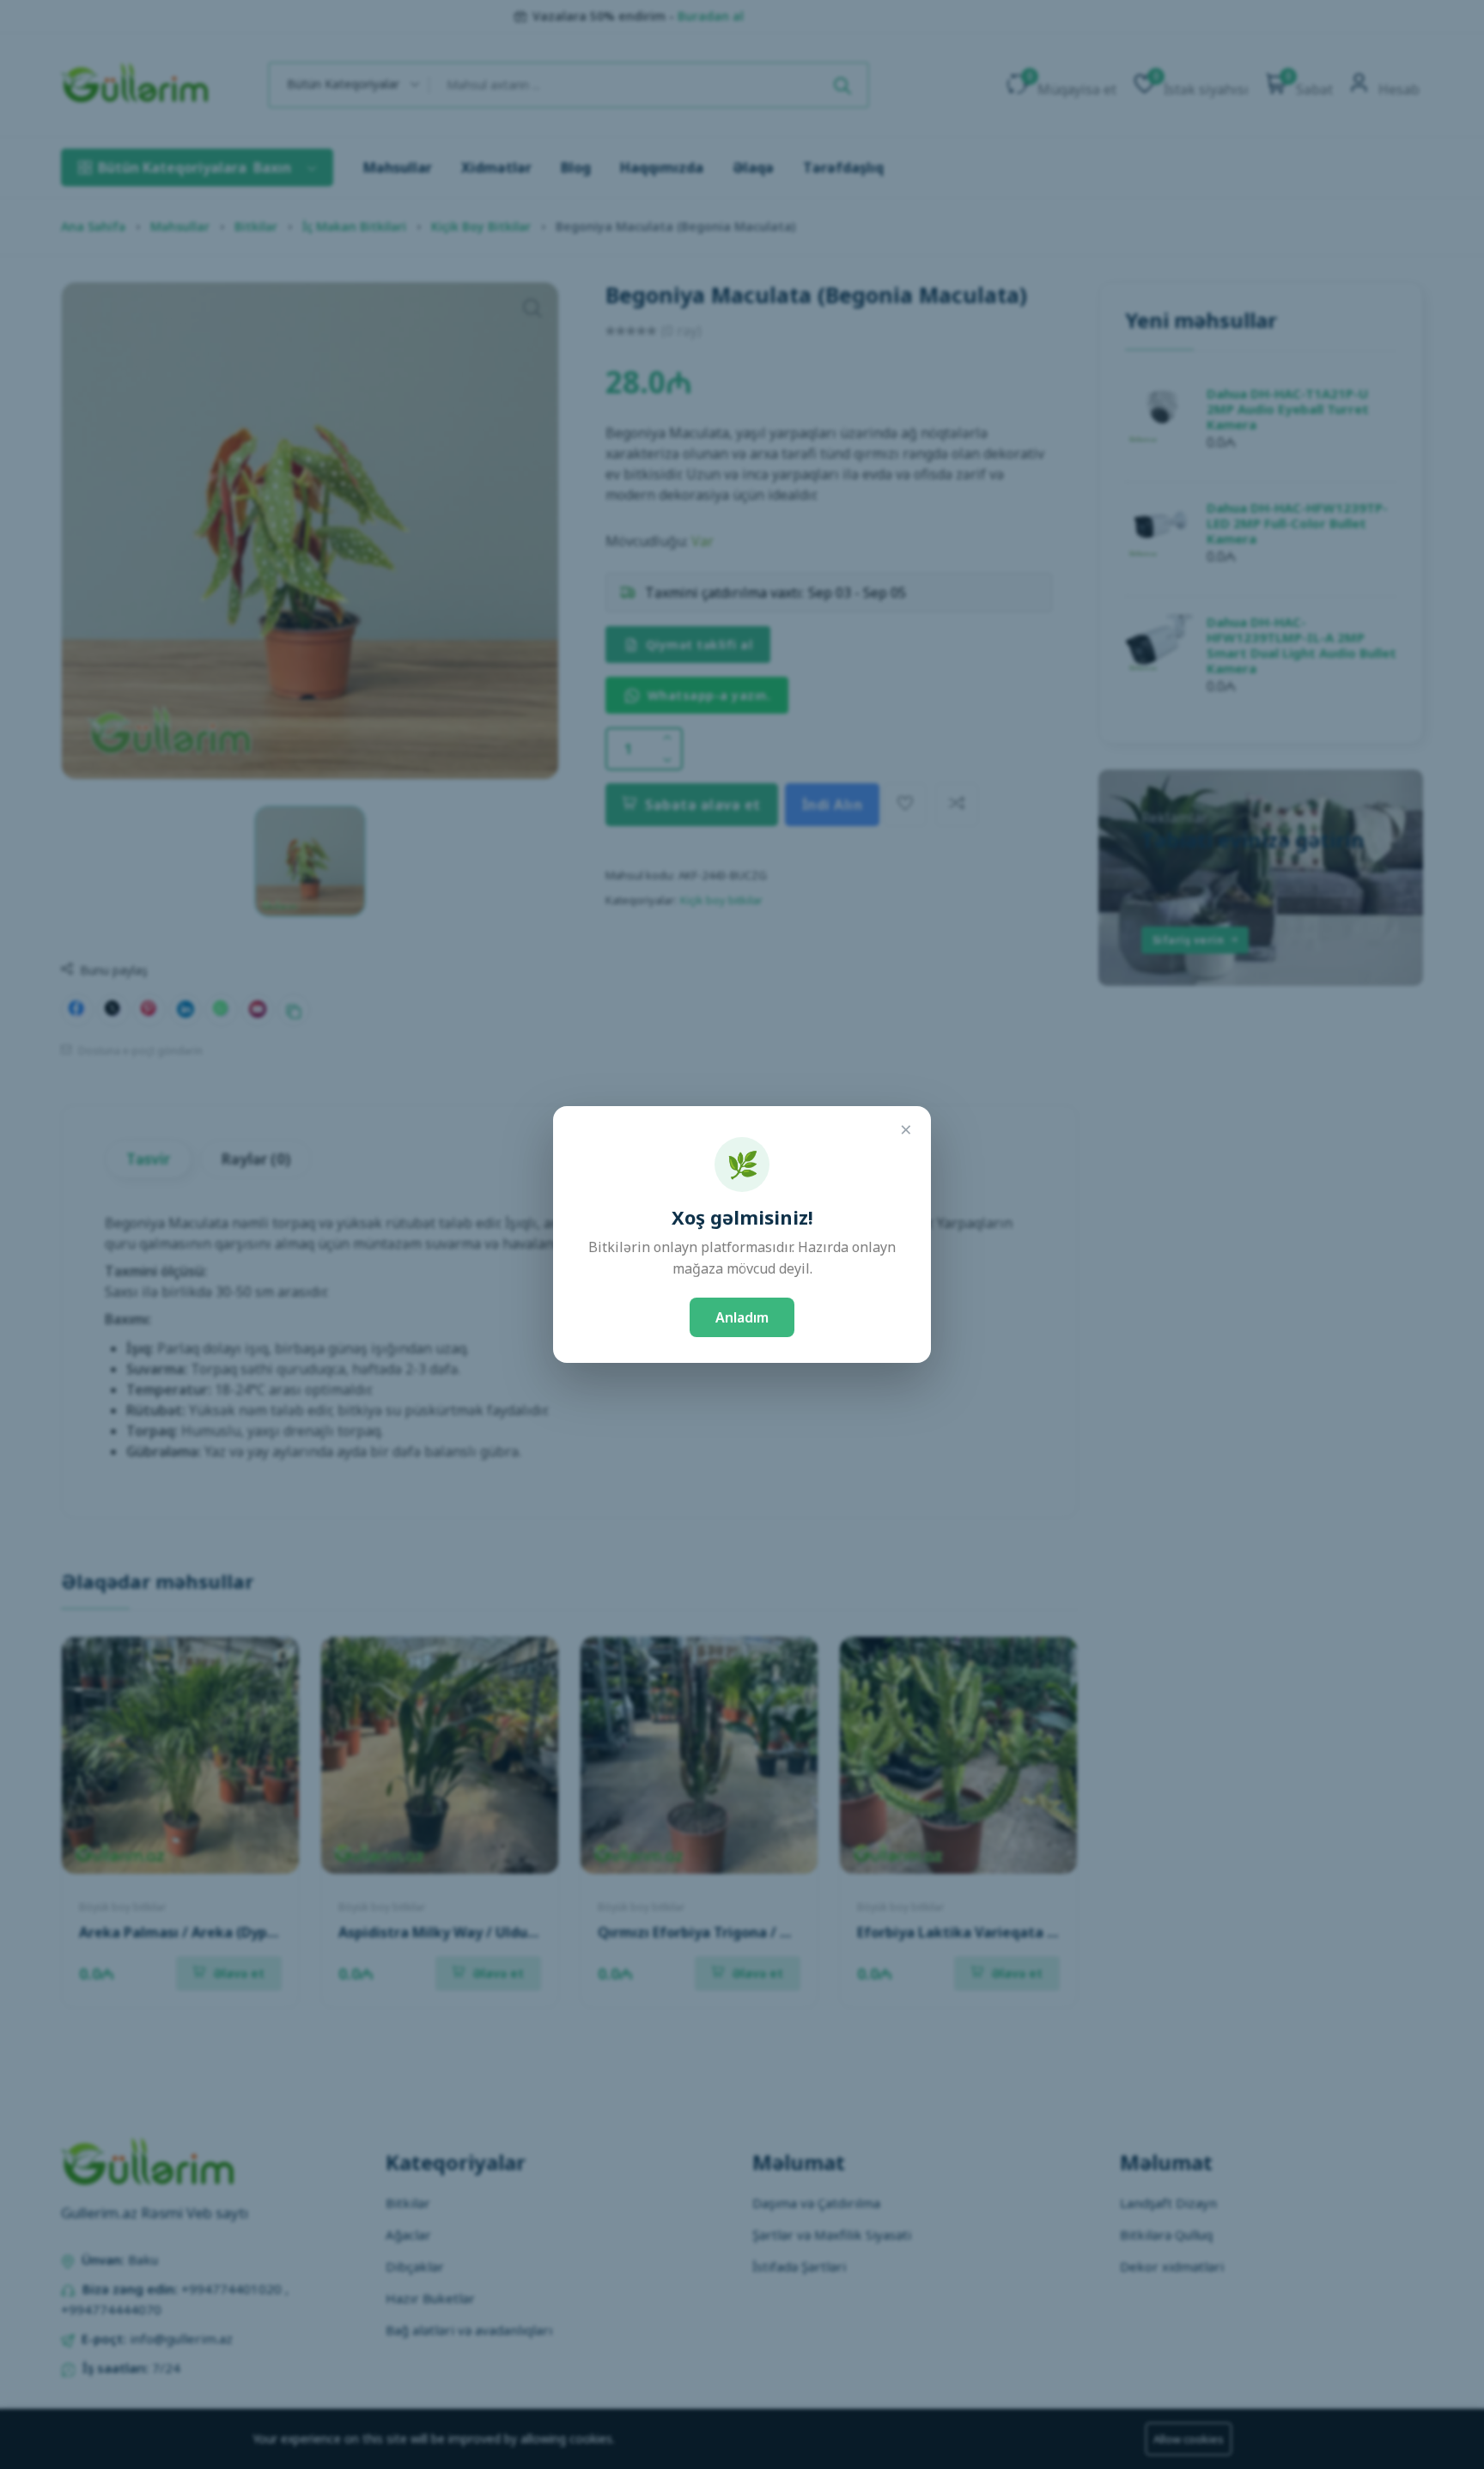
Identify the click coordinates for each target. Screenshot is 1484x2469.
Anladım (742, 1317)
